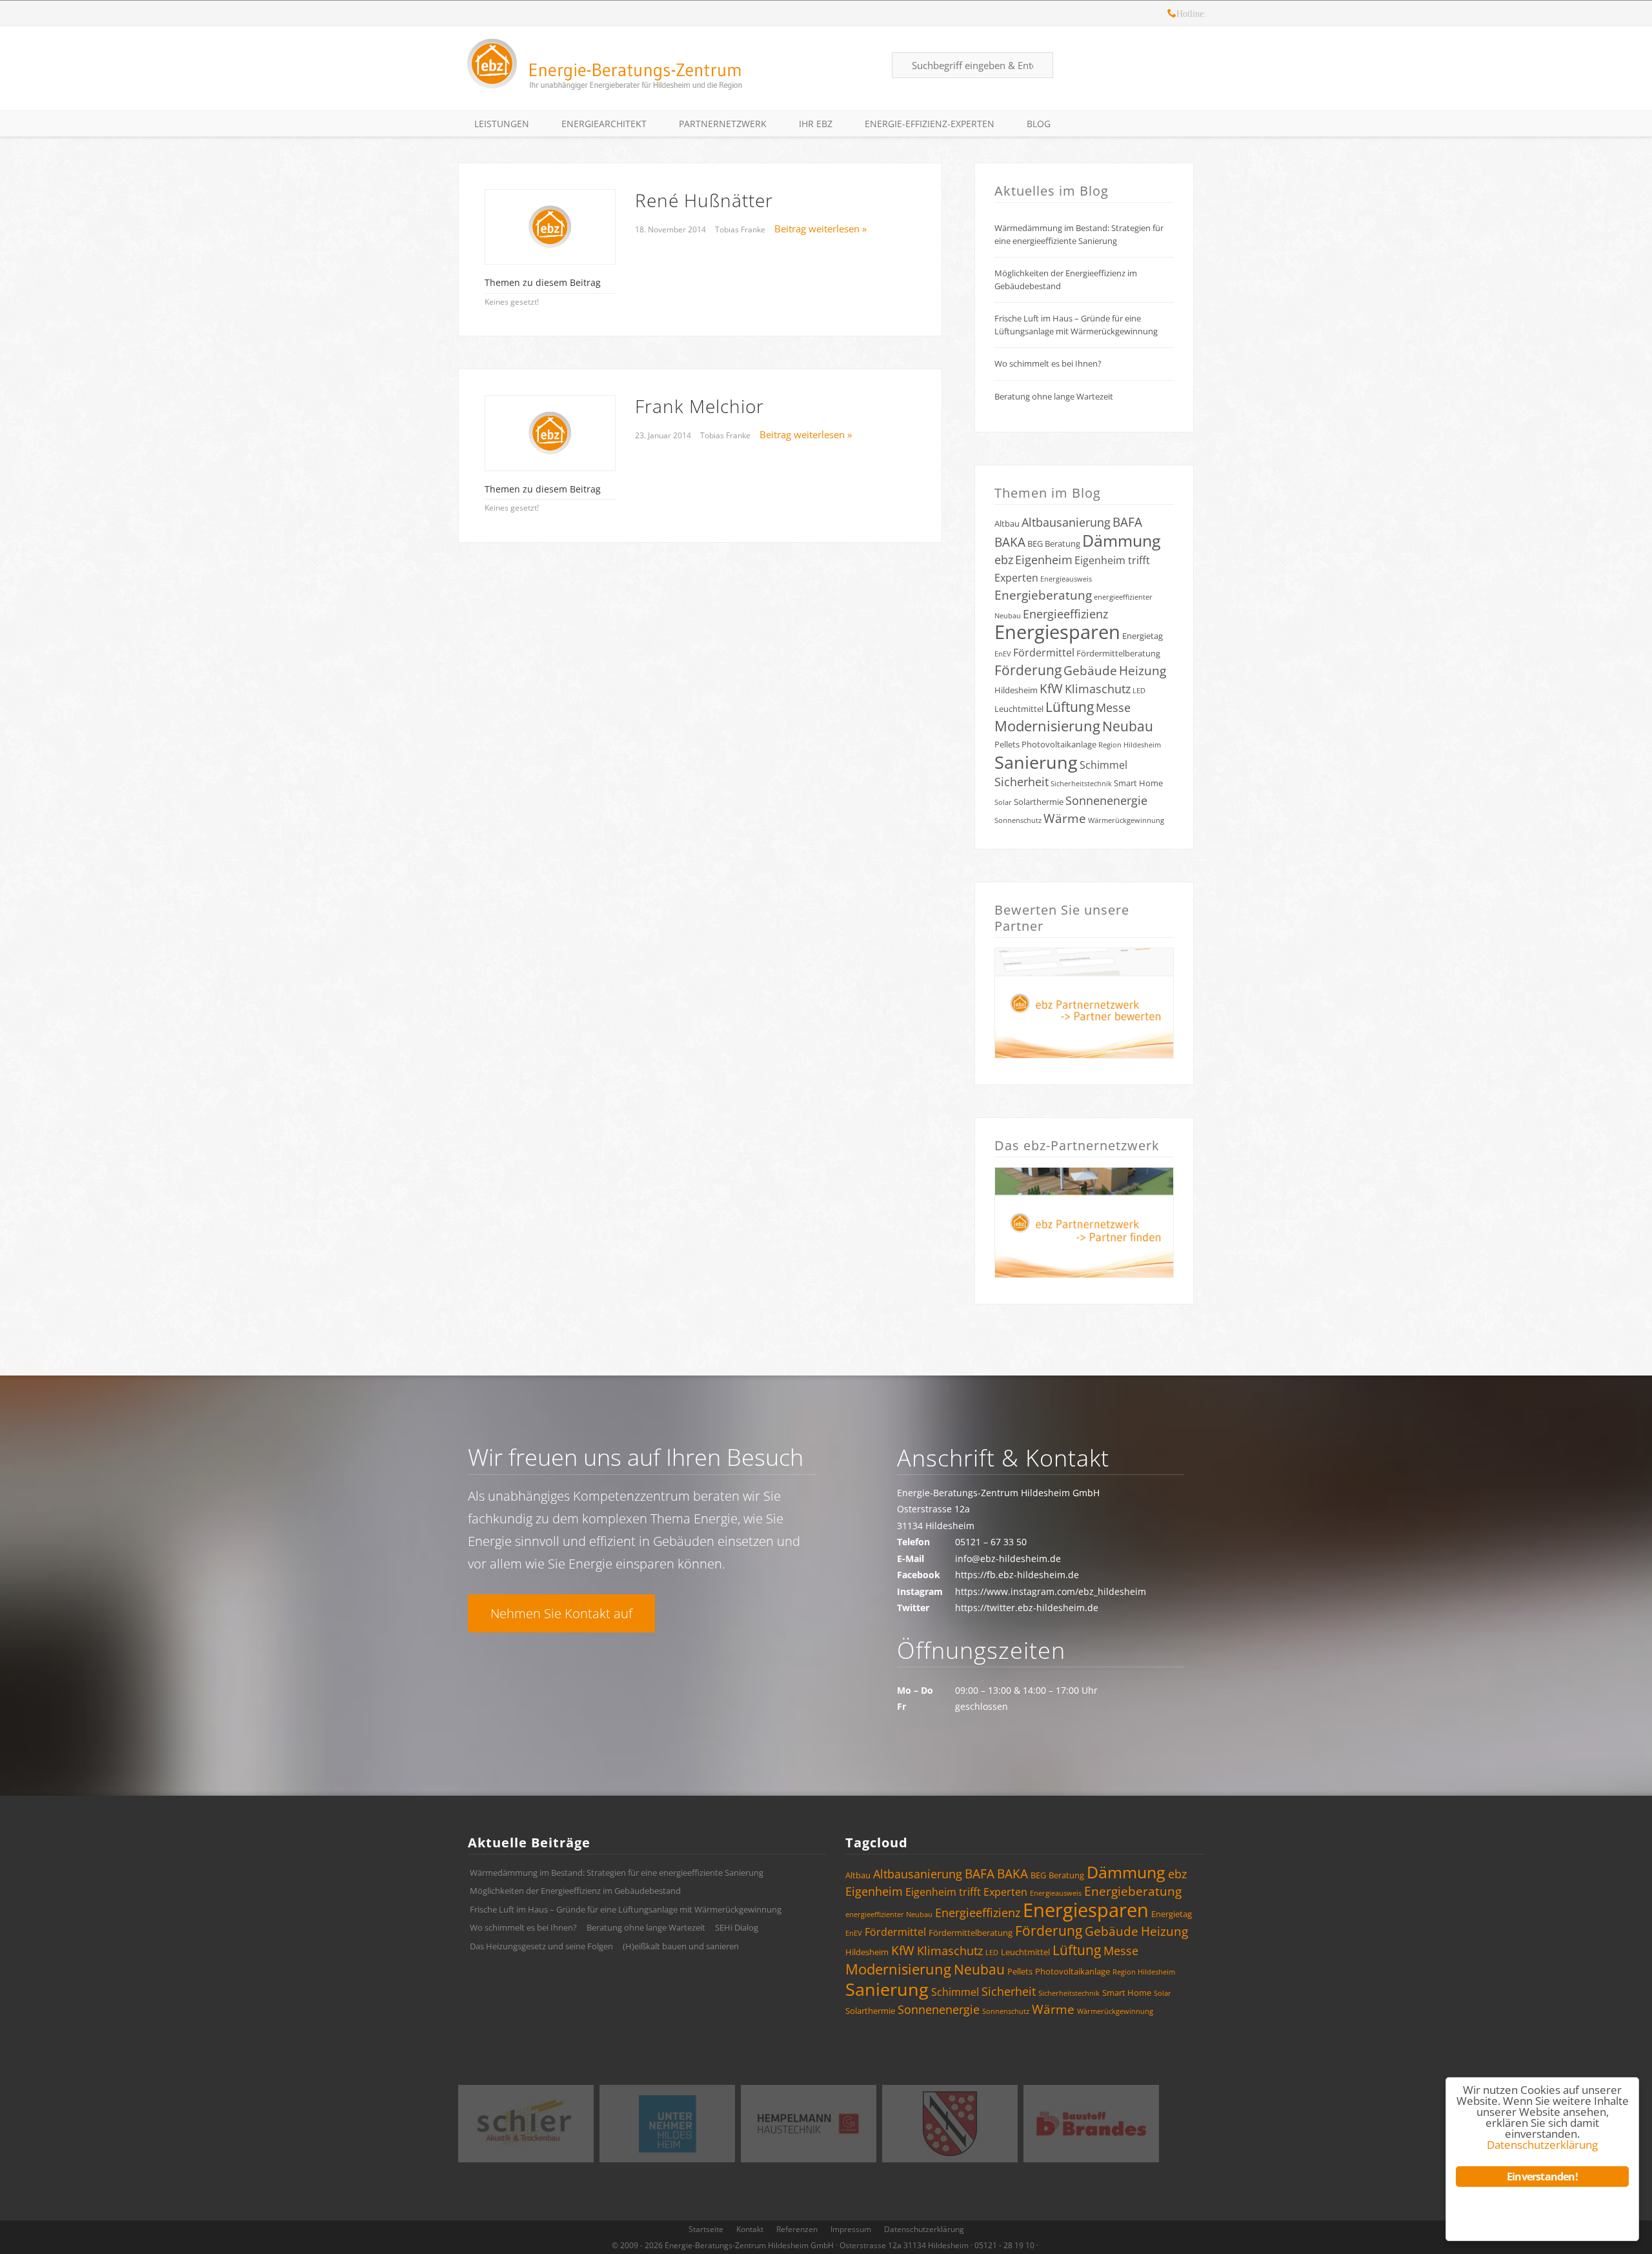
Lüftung (1070, 707)
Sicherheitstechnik (1081, 784)
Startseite (706, 2229)
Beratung (1063, 543)
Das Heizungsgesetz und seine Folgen (541, 1946)
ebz (1004, 560)
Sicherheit (1022, 782)
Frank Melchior (700, 406)
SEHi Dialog (737, 1927)
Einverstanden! (1542, 2177)
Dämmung (1122, 540)
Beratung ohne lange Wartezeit (1054, 396)
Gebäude (1090, 671)
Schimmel (1103, 765)
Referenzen (797, 2229)
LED (1139, 691)
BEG (1035, 543)
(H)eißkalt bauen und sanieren (681, 1946)
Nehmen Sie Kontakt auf (561, 1613)
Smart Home (1138, 783)
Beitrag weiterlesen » (821, 228)
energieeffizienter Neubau (889, 1914)
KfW (1051, 689)
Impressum (851, 2229)
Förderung (1028, 670)
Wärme (1065, 818)
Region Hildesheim (1130, 745)
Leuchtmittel (1019, 709)
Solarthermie (1039, 802)
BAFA (1127, 522)
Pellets (1007, 744)
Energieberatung (1043, 595)
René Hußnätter (704, 200)
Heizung (1143, 671)
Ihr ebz (816, 124)
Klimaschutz (1098, 689)
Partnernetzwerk (723, 124)
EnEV (1003, 654)
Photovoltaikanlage (1059, 744)
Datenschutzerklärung (924, 2229)
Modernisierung (1047, 726)
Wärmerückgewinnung (1126, 820)
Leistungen (502, 124)
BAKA (1010, 542)
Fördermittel (1044, 653)
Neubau (1128, 726)
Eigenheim (1044, 560)
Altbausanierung (1066, 522)
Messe (1113, 707)
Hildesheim (1016, 690)
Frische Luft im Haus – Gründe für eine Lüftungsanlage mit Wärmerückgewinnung (1076, 325)
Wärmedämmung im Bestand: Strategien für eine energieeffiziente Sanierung (1079, 234)
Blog (1039, 124)
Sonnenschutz (1018, 820)
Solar (1003, 802)
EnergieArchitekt (604, 124)
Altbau (1007, 523)
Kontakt (750, 2229)
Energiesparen (1057, 632)
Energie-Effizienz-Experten (930, 124)
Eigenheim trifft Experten (966, 1892)
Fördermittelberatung (1118, 653)
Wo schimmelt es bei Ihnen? (1048, 363)
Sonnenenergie (1106, 800)
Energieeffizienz (1065, 614)
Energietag (1143, 636)
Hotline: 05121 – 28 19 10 (1172, 15)
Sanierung (1036, 762)
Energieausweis (1066, 579)
